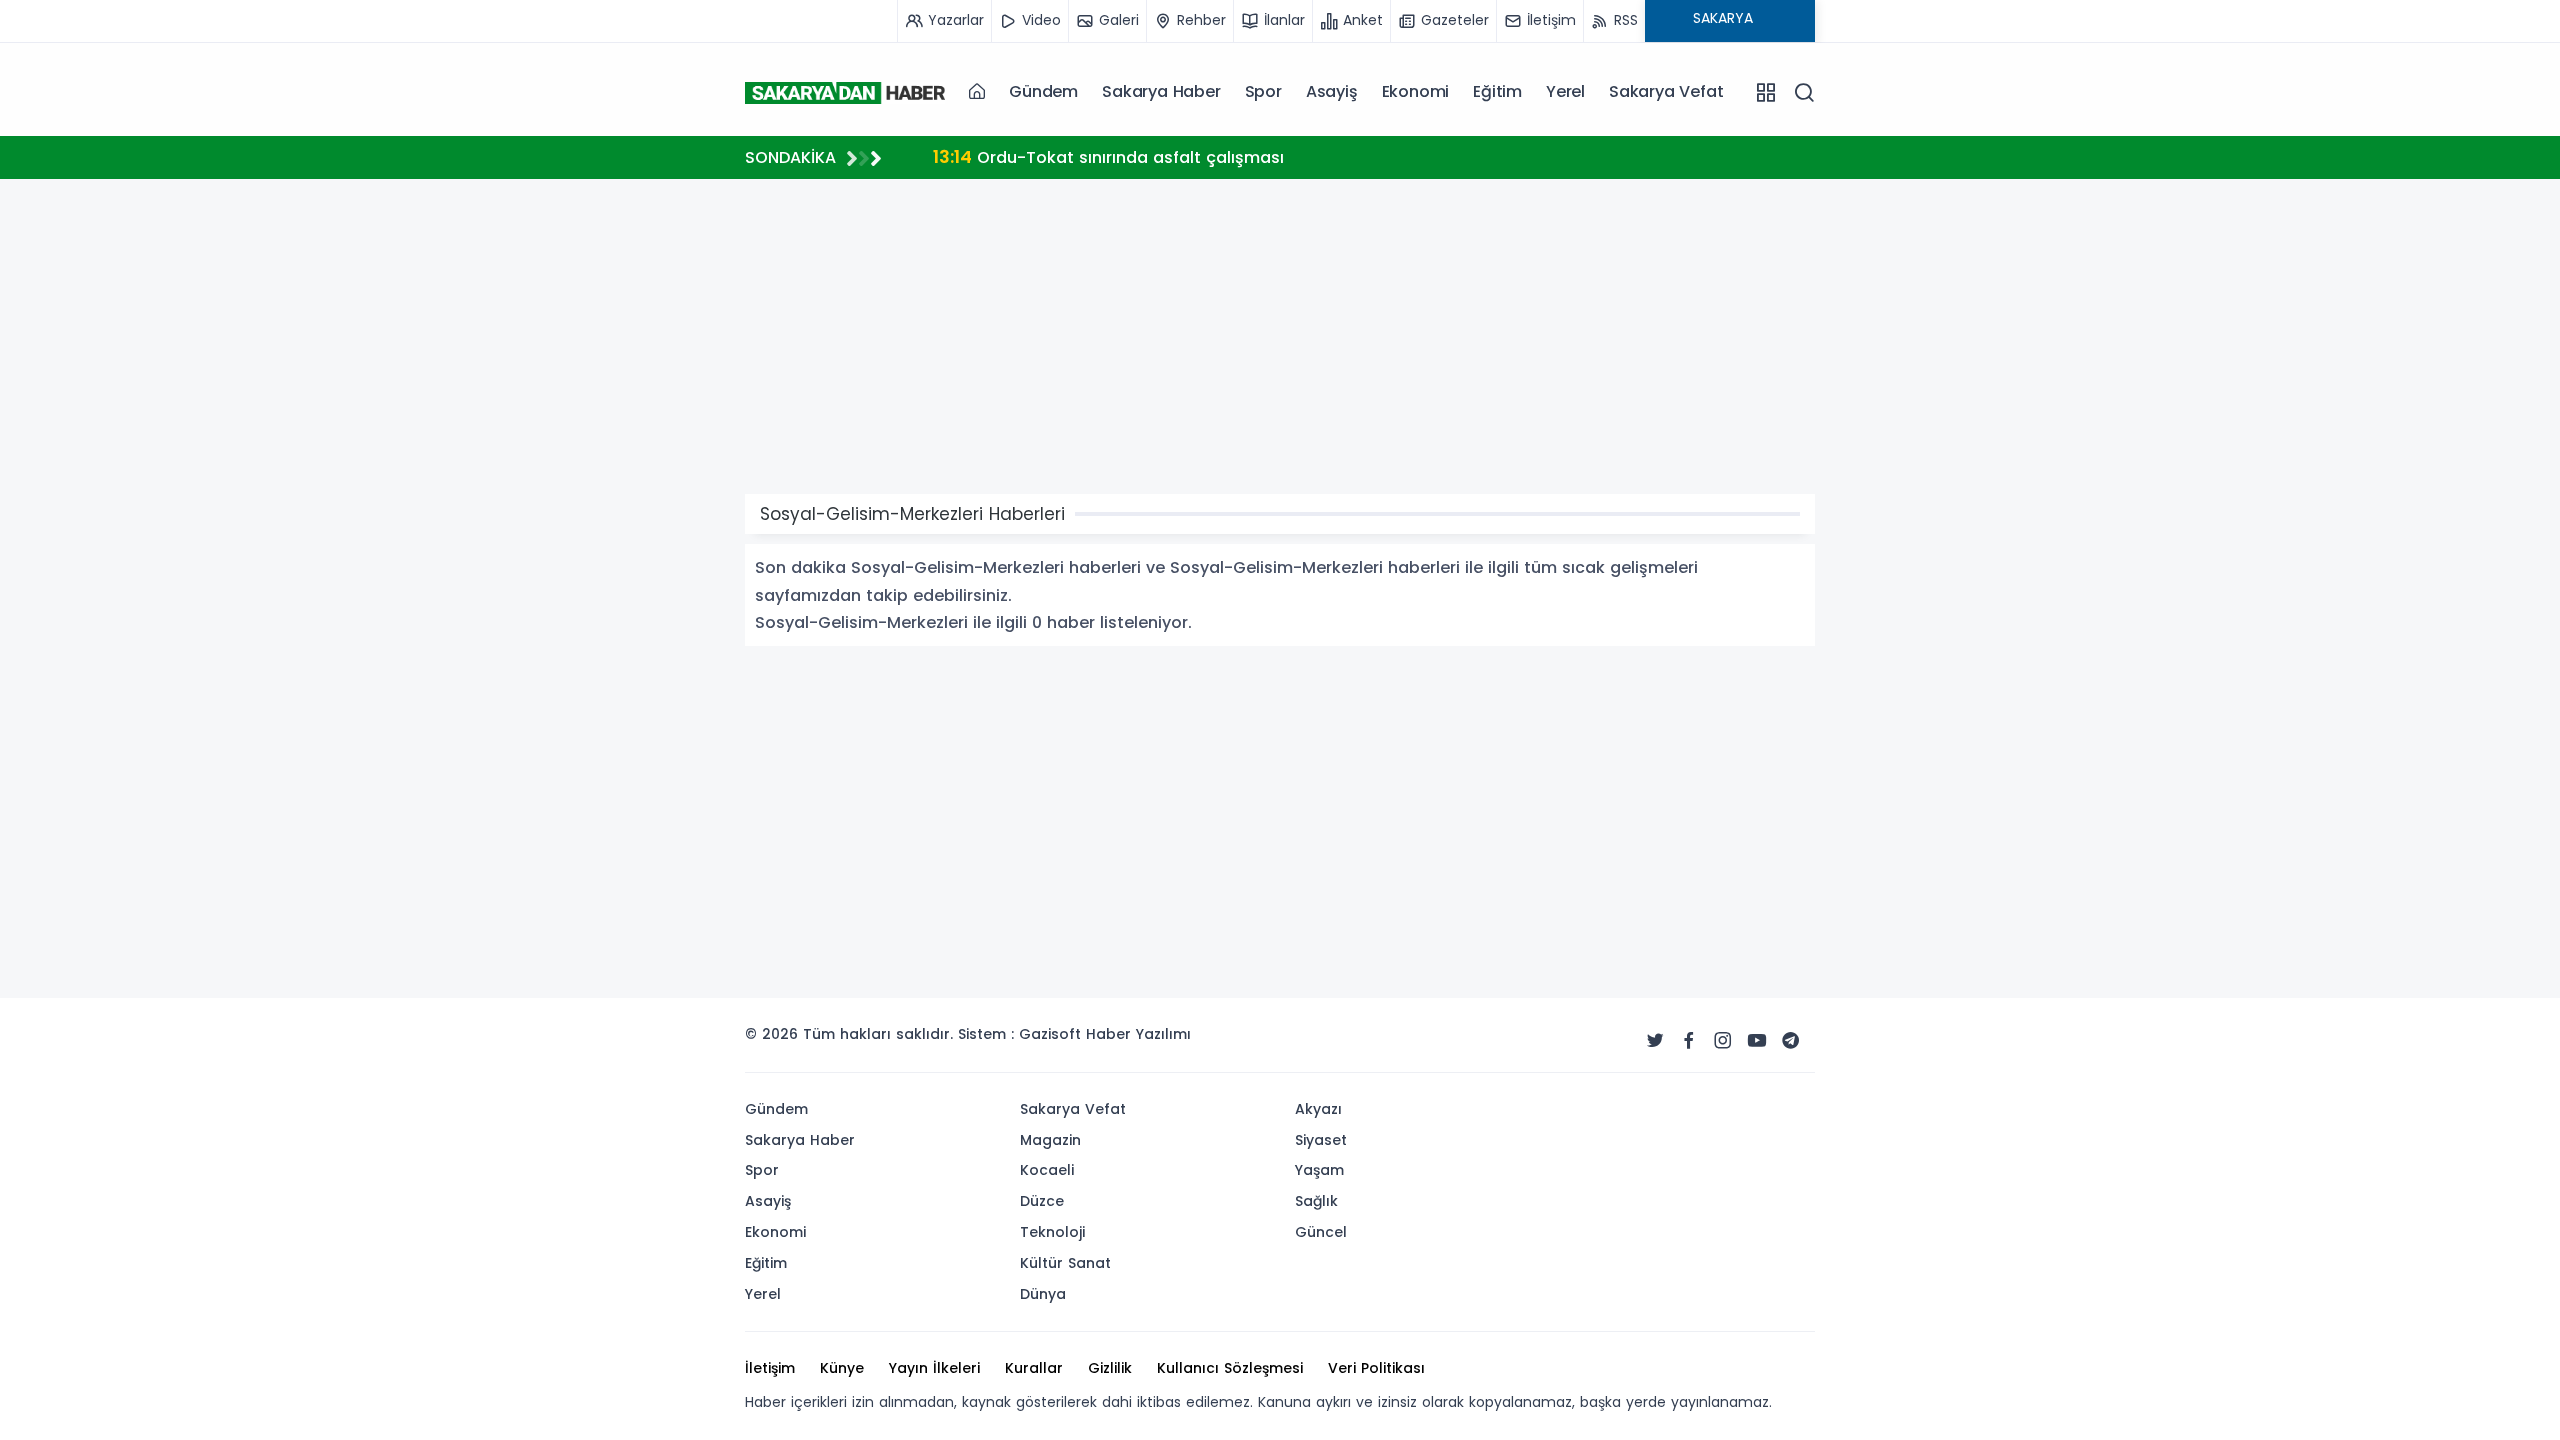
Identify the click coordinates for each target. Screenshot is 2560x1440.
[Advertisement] (645, 723)
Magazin (1050, 1140)
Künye (842, 1368)
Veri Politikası (1376, 1368)
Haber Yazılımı (1138, 1034)
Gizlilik (1110, 1368)
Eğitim (1497, 91)
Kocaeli (1047, 1170)
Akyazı (1318, 1109)
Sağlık (1316, 1201)
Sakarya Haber (1161, 91)
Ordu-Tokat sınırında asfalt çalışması (1108, 156)
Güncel (1321, 1232)
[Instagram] (1723, 1041)
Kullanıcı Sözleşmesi (1230, 1368)
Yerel (1565, 91)
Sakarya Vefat (1666, 91)
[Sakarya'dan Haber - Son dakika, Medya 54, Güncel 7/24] (845, 92)
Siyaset (1321, 1140)
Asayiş (1332, 91)
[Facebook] (1689, 1041)
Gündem (1043, 91)
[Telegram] (1791, 1041)
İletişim (770, 1368)
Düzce (1042, 1201)
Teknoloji (1052, 1232)
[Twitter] (1655, 1041)
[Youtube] (1757, 1041)
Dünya (1043, 1294)
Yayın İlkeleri (934, 1368)
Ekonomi (1416, 91)
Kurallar (1034, 1368)
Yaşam (1319, 1170)
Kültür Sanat (1065, 1263)
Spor (1263, 91)
